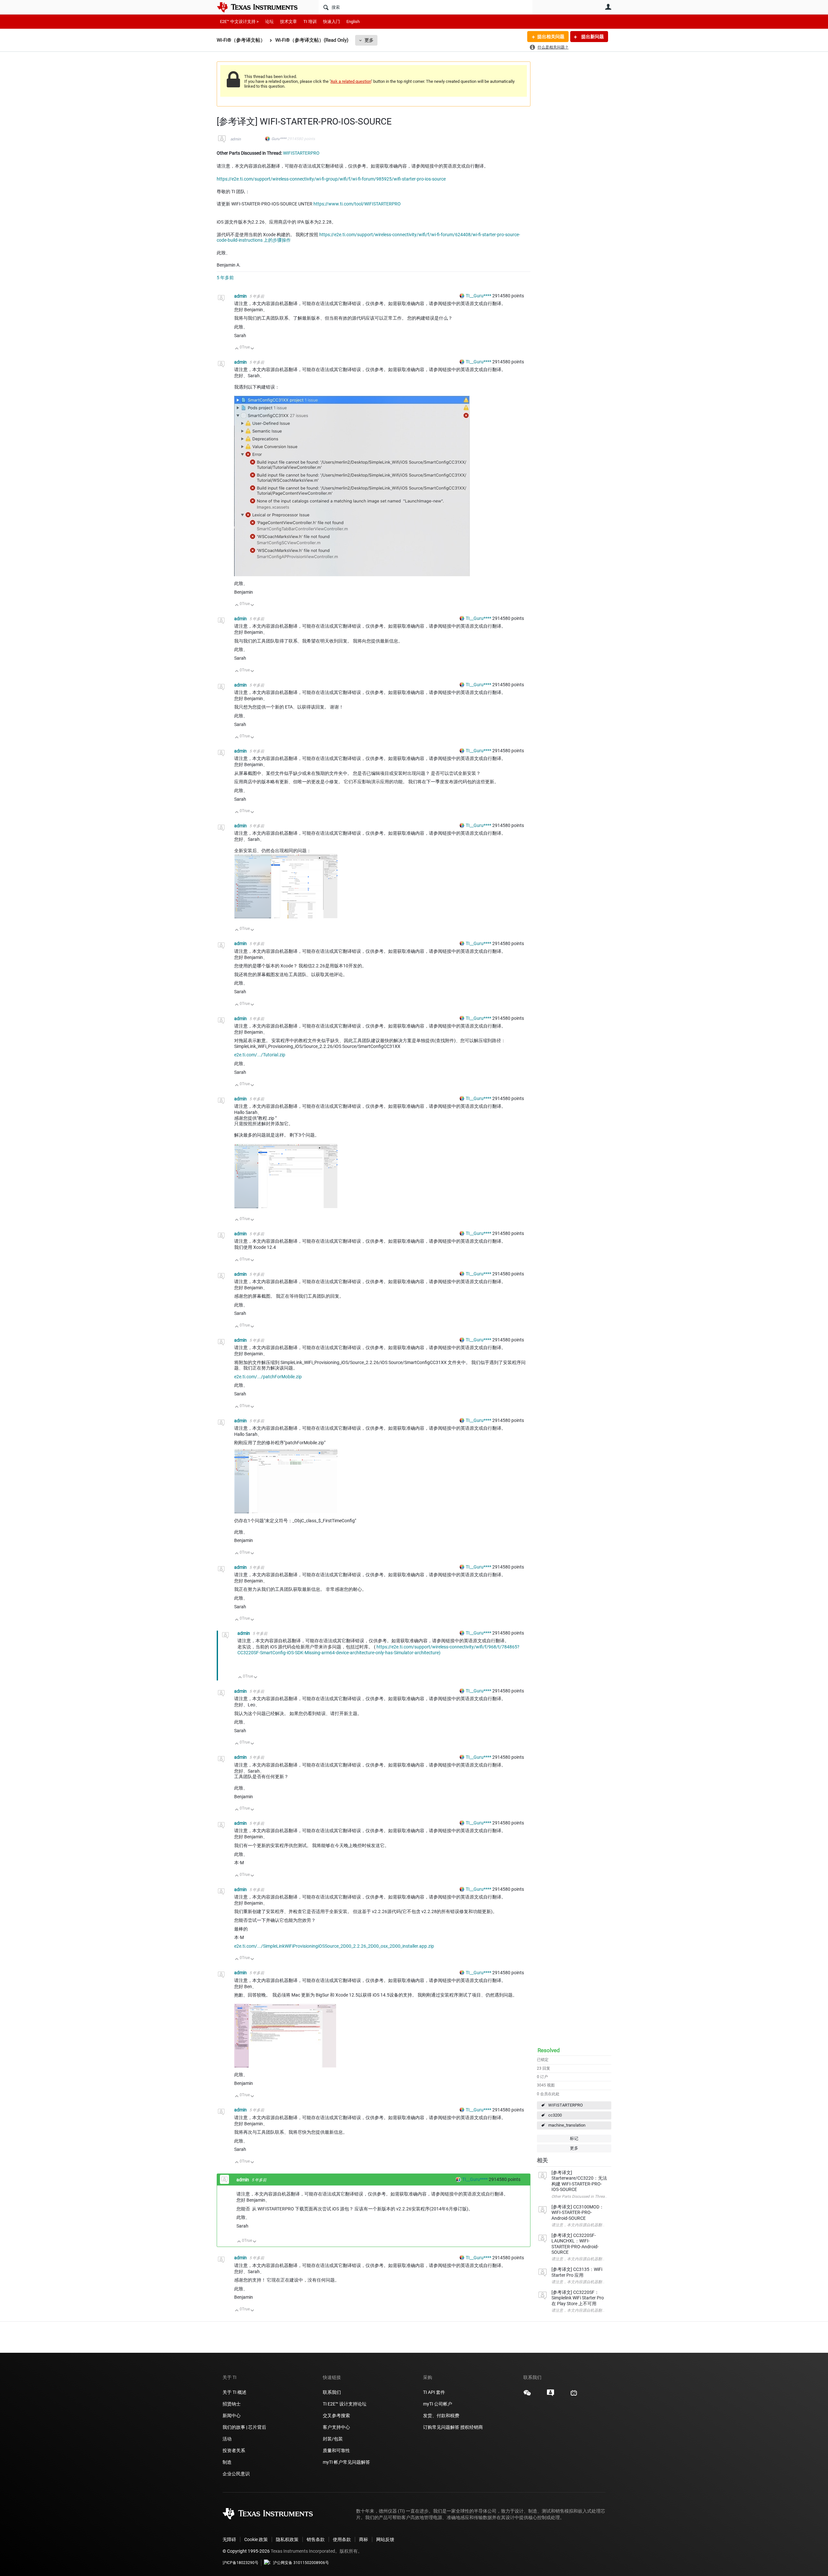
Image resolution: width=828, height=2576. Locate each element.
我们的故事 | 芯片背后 (244, 2427)
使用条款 (342, 2539)
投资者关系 (234, 2450)
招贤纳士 (232, 2404)
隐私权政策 (287, 2539)
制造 (227, 2462)
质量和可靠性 (337, 2450)
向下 (252, 349)
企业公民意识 (236, 2474)
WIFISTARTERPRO (566, 2105)
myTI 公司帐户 (438, 2404)
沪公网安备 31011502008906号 (301, 2563)
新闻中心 (232, 2416)
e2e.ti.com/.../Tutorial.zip (260, 1055)
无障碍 (229, 2539)
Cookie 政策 (256, 2539)
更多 (369, 40)
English (353, 22)
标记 (574, 2138)
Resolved (549, 2050)
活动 (227, 2439)
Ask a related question (351, 81)
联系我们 (332, 2392)
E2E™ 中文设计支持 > (239, 22)
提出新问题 (592, 37)
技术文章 (289, 22)
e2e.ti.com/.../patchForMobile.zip (268, 1377)
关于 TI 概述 (234, 2392)
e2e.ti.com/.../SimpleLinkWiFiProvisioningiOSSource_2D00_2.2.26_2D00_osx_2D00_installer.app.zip (334, 1946)
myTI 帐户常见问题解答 (346, 2462)
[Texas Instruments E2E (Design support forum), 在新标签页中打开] (550, 2395)
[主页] (262, 7)
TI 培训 (310, 22)
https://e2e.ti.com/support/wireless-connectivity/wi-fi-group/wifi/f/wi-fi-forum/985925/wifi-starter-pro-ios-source (331, 179)
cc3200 (555, 2115)
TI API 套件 (434, 2392)
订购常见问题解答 (441, 2427)
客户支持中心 (336, 2427)
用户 (608, 7)
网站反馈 (385, 2539)
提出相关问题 (551, 37)
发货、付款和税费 (441, 2416)
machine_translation (567, 2125)
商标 (364, 2539)
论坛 (269, 22)
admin (236, 139)
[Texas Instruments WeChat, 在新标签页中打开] (527, 2395)
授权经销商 (472, 2427)
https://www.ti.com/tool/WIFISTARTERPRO (357, 204)
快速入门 (332, 22)
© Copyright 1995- (246, 2551)
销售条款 (316, 2539)
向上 (237, 349)
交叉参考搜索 (336, 2416)
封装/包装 (333, 2439)
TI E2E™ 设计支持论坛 (345, 2404)
